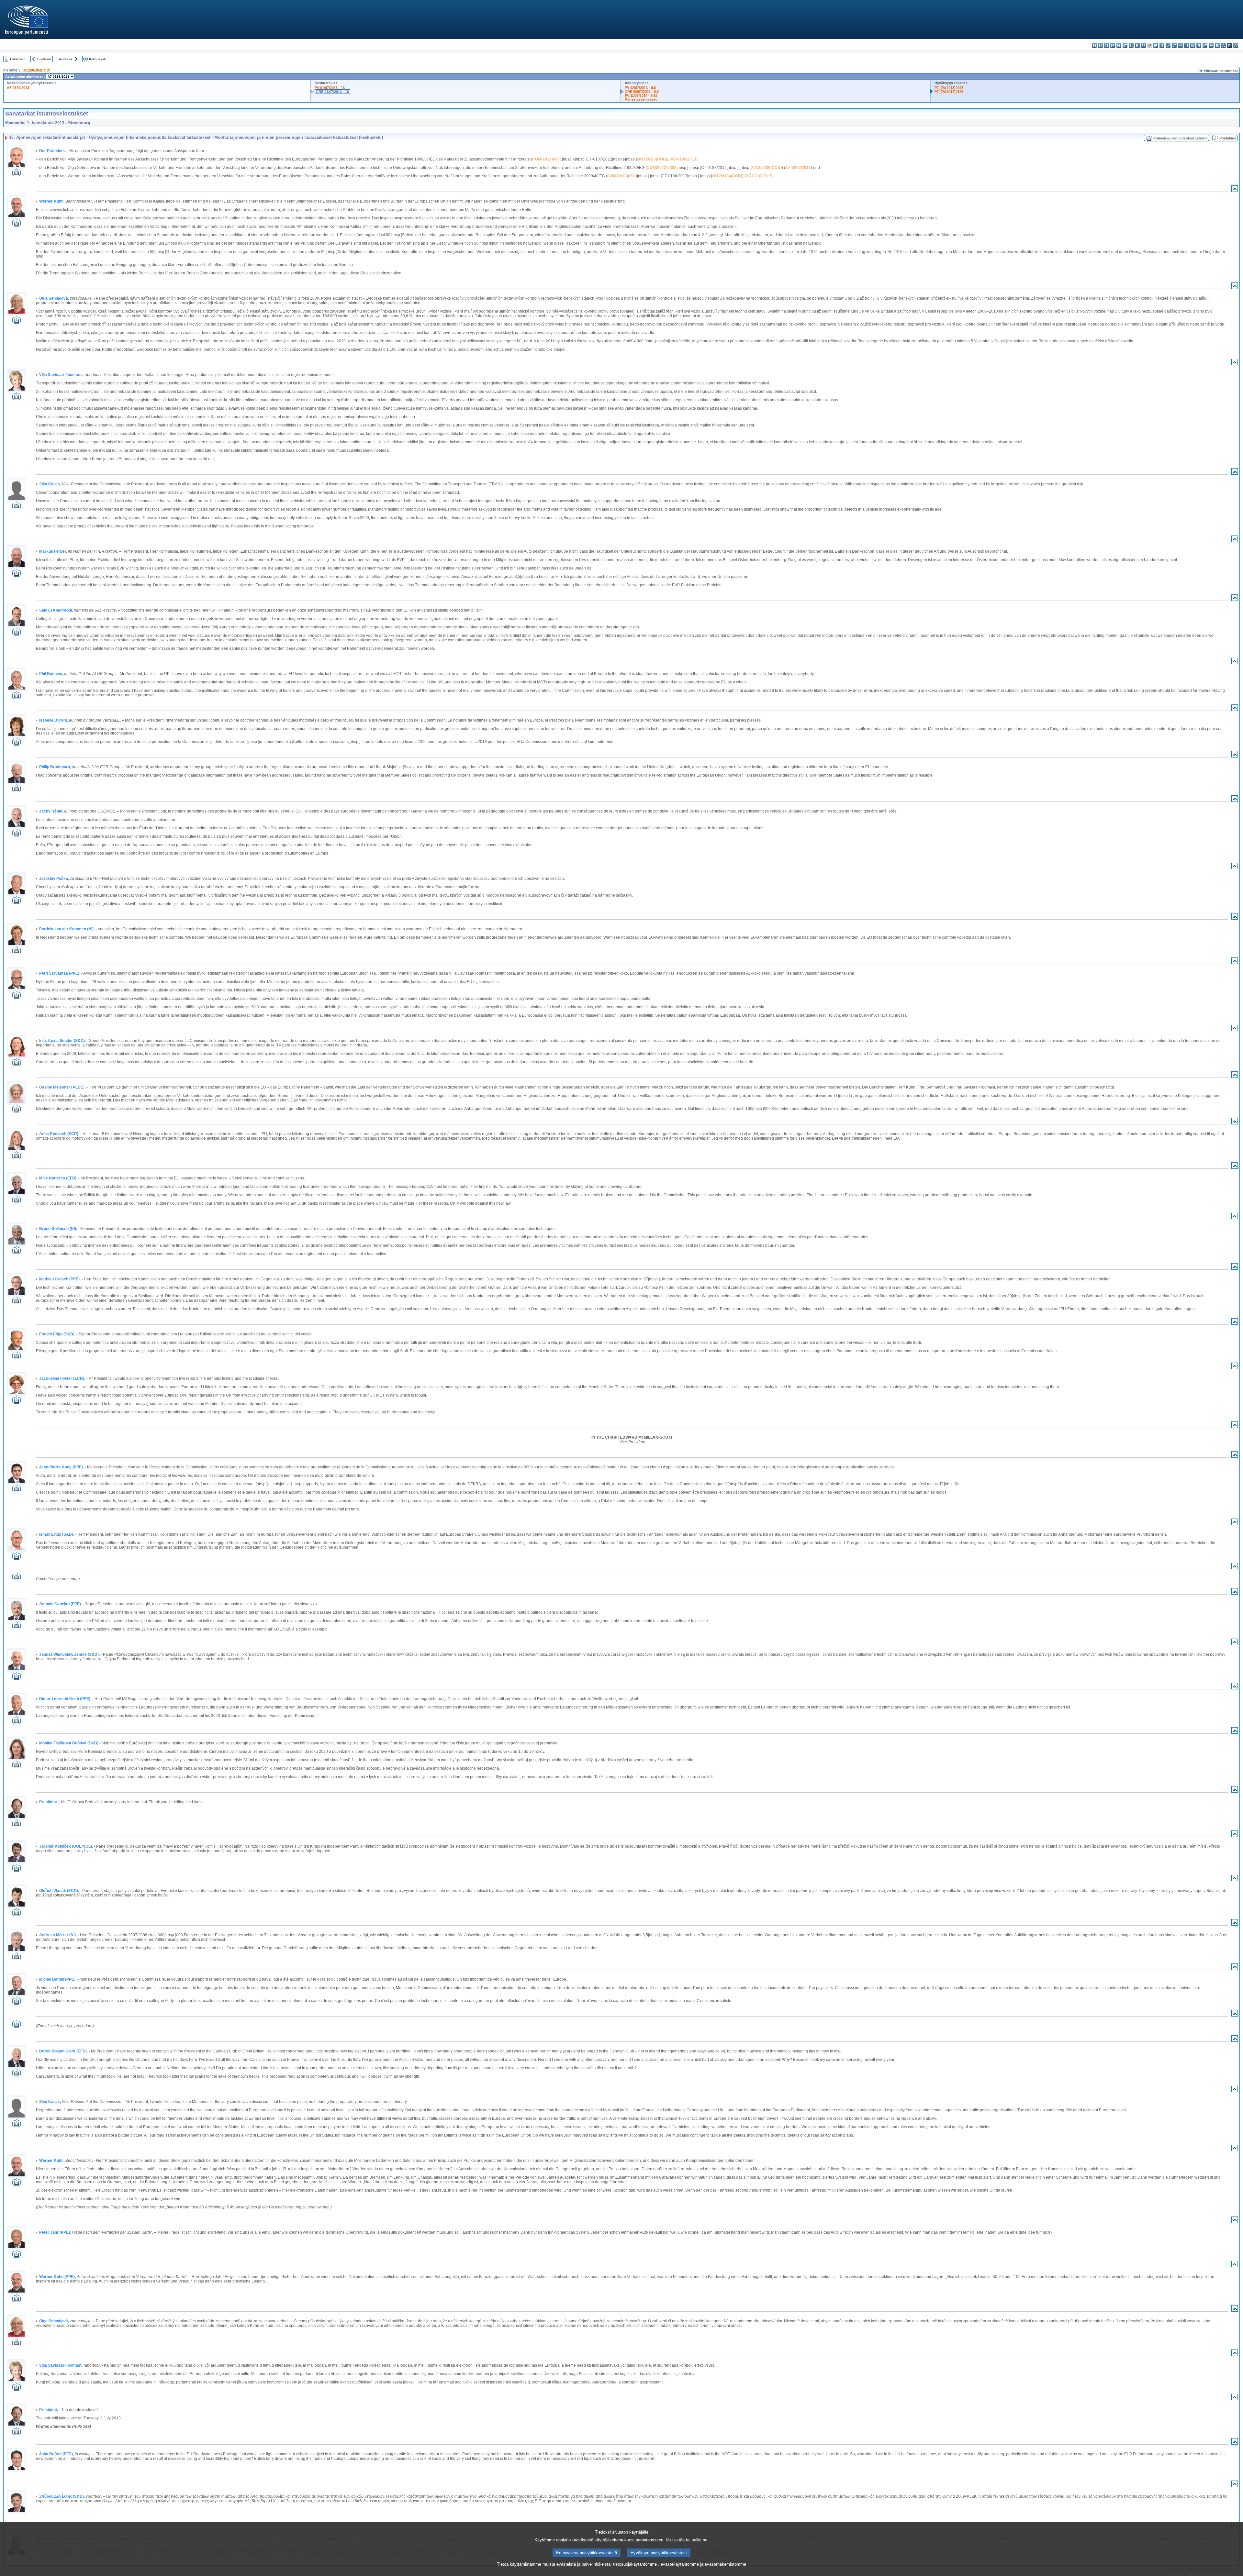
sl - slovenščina (1223, 45)
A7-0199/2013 (18, 88)
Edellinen (44, 59)
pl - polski (1199, 45)
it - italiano (1162, 45)
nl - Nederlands (1193, 45)
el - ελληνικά (1131, 45)
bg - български (1094, 45)
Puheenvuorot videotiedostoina (1180, 138)
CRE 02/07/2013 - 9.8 (642, 92)
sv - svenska (1236, 45)
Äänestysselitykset (641, 99)
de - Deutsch (1119, 45)
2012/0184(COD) (727, 176)
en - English (1137, 45)
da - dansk (1113, 45)
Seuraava (65, 59)
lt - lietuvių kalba (1174, 45)
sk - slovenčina (1217, 45)
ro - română (1211, 45)
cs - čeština (1107, 45)
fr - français (1143, 45)
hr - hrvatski (1156, 45)
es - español (1100, 45)
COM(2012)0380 (622, 176)
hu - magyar (1180, 45)
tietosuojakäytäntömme (635, 2564)
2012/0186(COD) (767, 168)
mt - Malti (1187, 45)
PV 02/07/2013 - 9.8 (640, 88)
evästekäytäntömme (680, 2564)
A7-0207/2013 (798, 168)
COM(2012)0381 (547, 159)
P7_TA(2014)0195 (949, 92)
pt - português (1205, 45)
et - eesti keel (1125, 45)
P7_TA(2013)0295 (949, 88)
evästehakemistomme (725, 2564)
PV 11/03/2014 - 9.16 (641, 95)
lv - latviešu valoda (1168, 45)
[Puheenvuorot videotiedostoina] (17, 174)
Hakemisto (18, 59)
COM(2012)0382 (662, 168)
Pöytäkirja (1228, 138)
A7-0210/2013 (759, 176)
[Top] (1235, 190)
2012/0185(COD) (37, 70)
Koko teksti (97, 59)
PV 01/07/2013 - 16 (330, 88)
